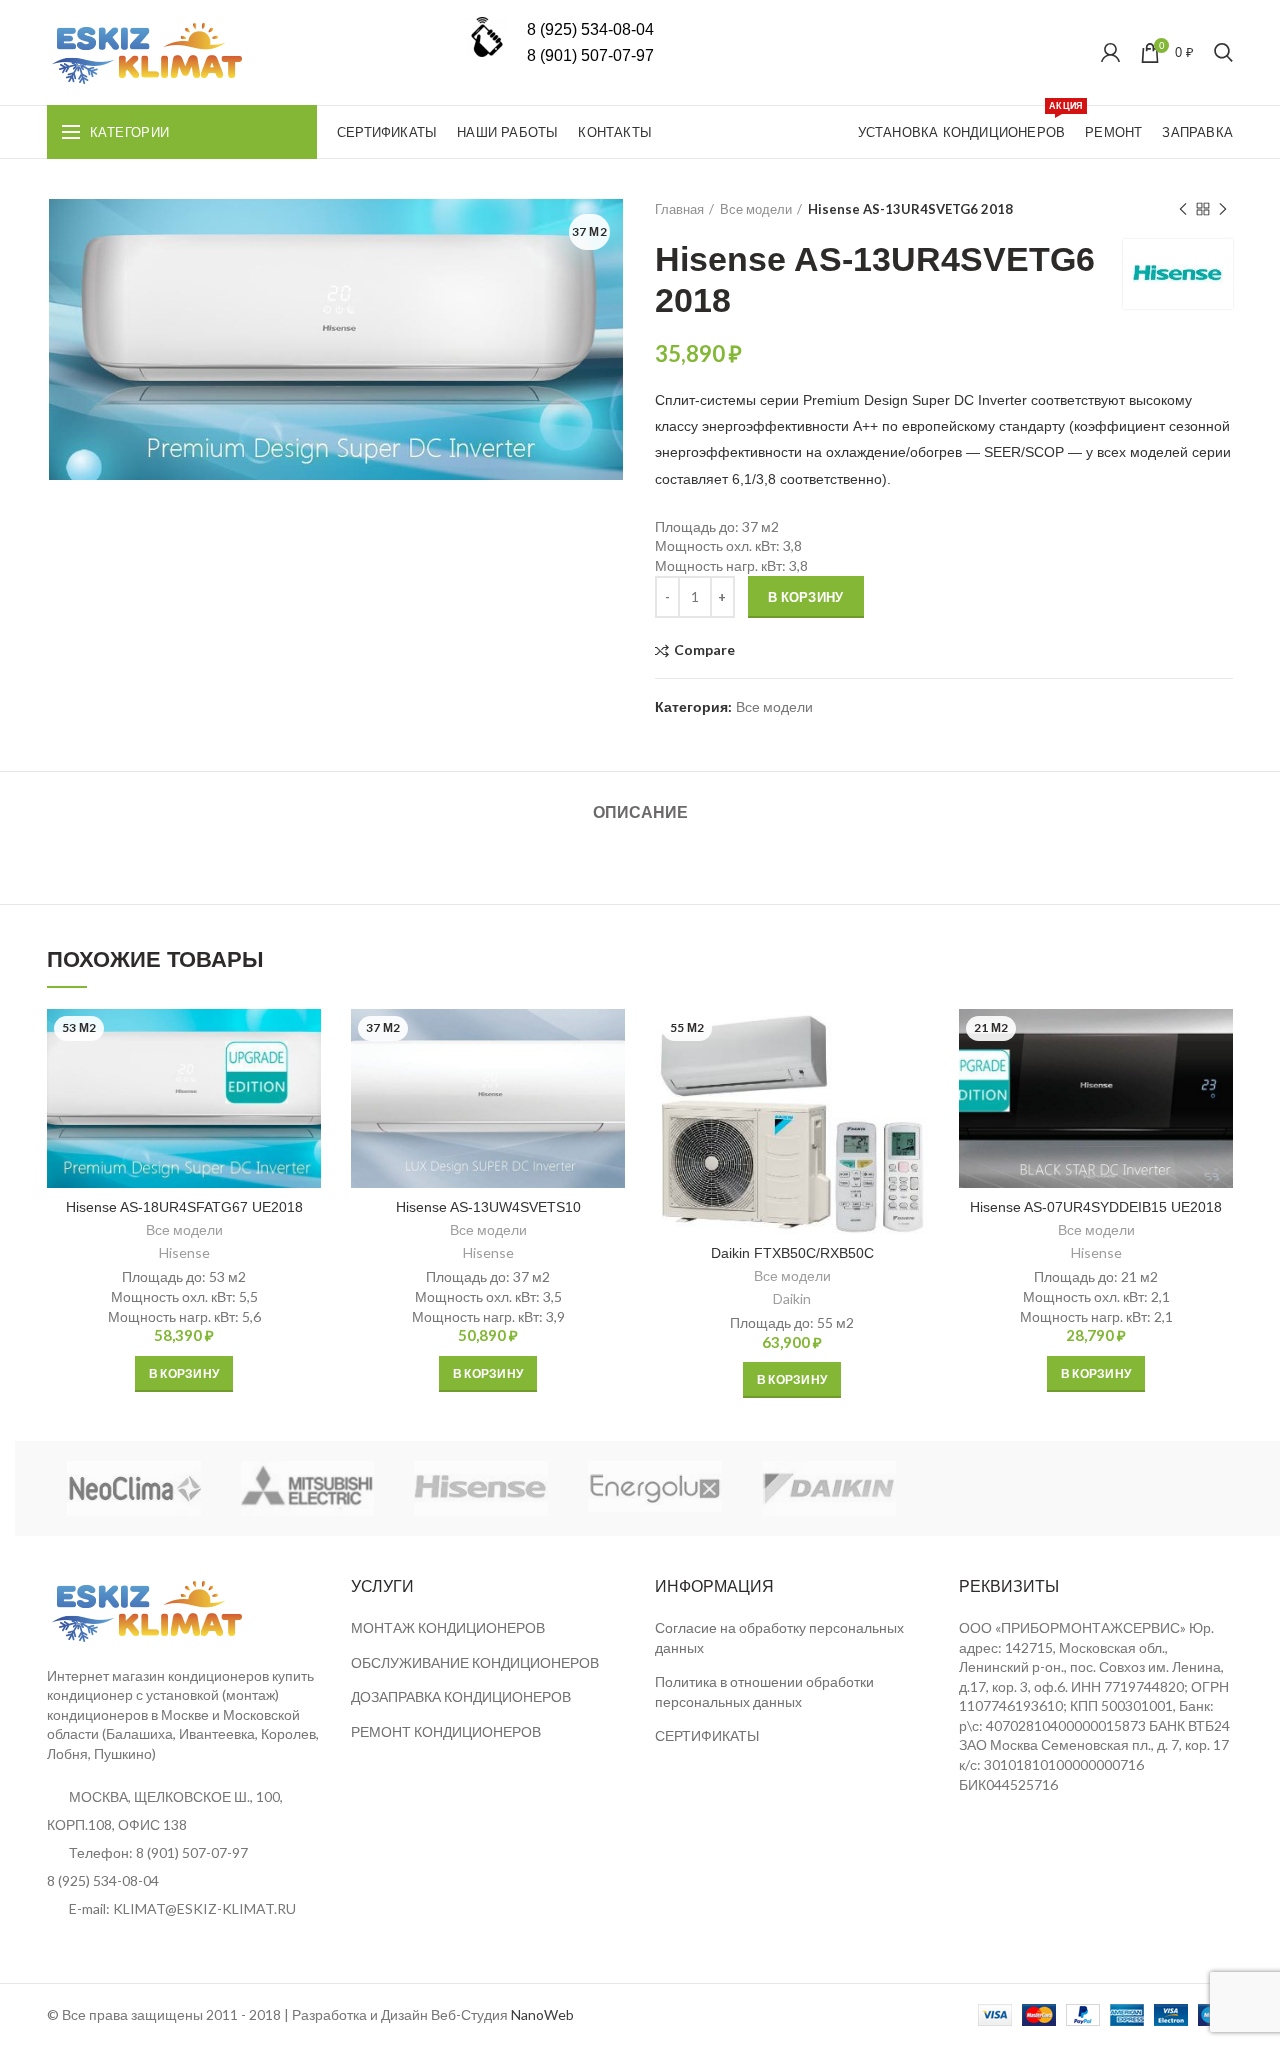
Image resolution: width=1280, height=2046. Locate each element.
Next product (1223, 209)
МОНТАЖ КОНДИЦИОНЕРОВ (448, 1627)
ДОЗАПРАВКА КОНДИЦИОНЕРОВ (461, 1696)
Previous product (1183, 209)
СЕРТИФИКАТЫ (707, 1735)
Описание (640, 812)
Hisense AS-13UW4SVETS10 (488, 1207)
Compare (704, 650)
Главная (679, 209)
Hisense (184, 1252)
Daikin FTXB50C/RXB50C (792, 1253)
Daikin (792, 1298)
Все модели (756, 209)
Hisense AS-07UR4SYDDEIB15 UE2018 (1096, 1207)
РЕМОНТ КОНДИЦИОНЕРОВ (446, 1731)
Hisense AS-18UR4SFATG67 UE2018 (184, 1207)
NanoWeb (542, 2014)
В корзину (806, 597)
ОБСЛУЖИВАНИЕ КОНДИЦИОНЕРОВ (475, 1662)
